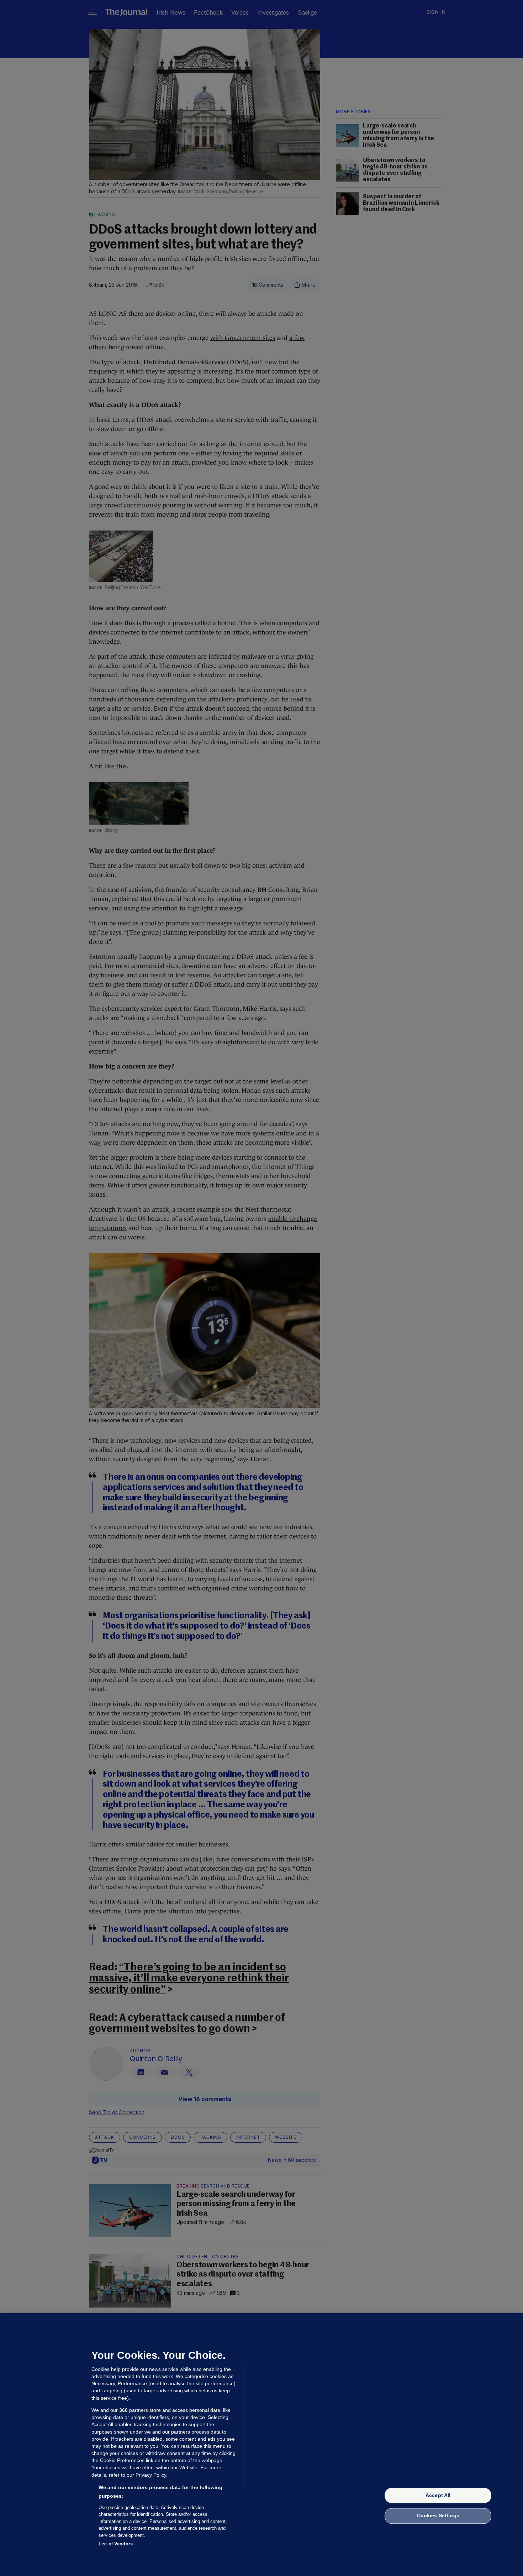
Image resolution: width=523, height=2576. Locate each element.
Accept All (438, 2495)
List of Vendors (116, 2544)
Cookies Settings (438, 2516)
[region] (261, 2445)
